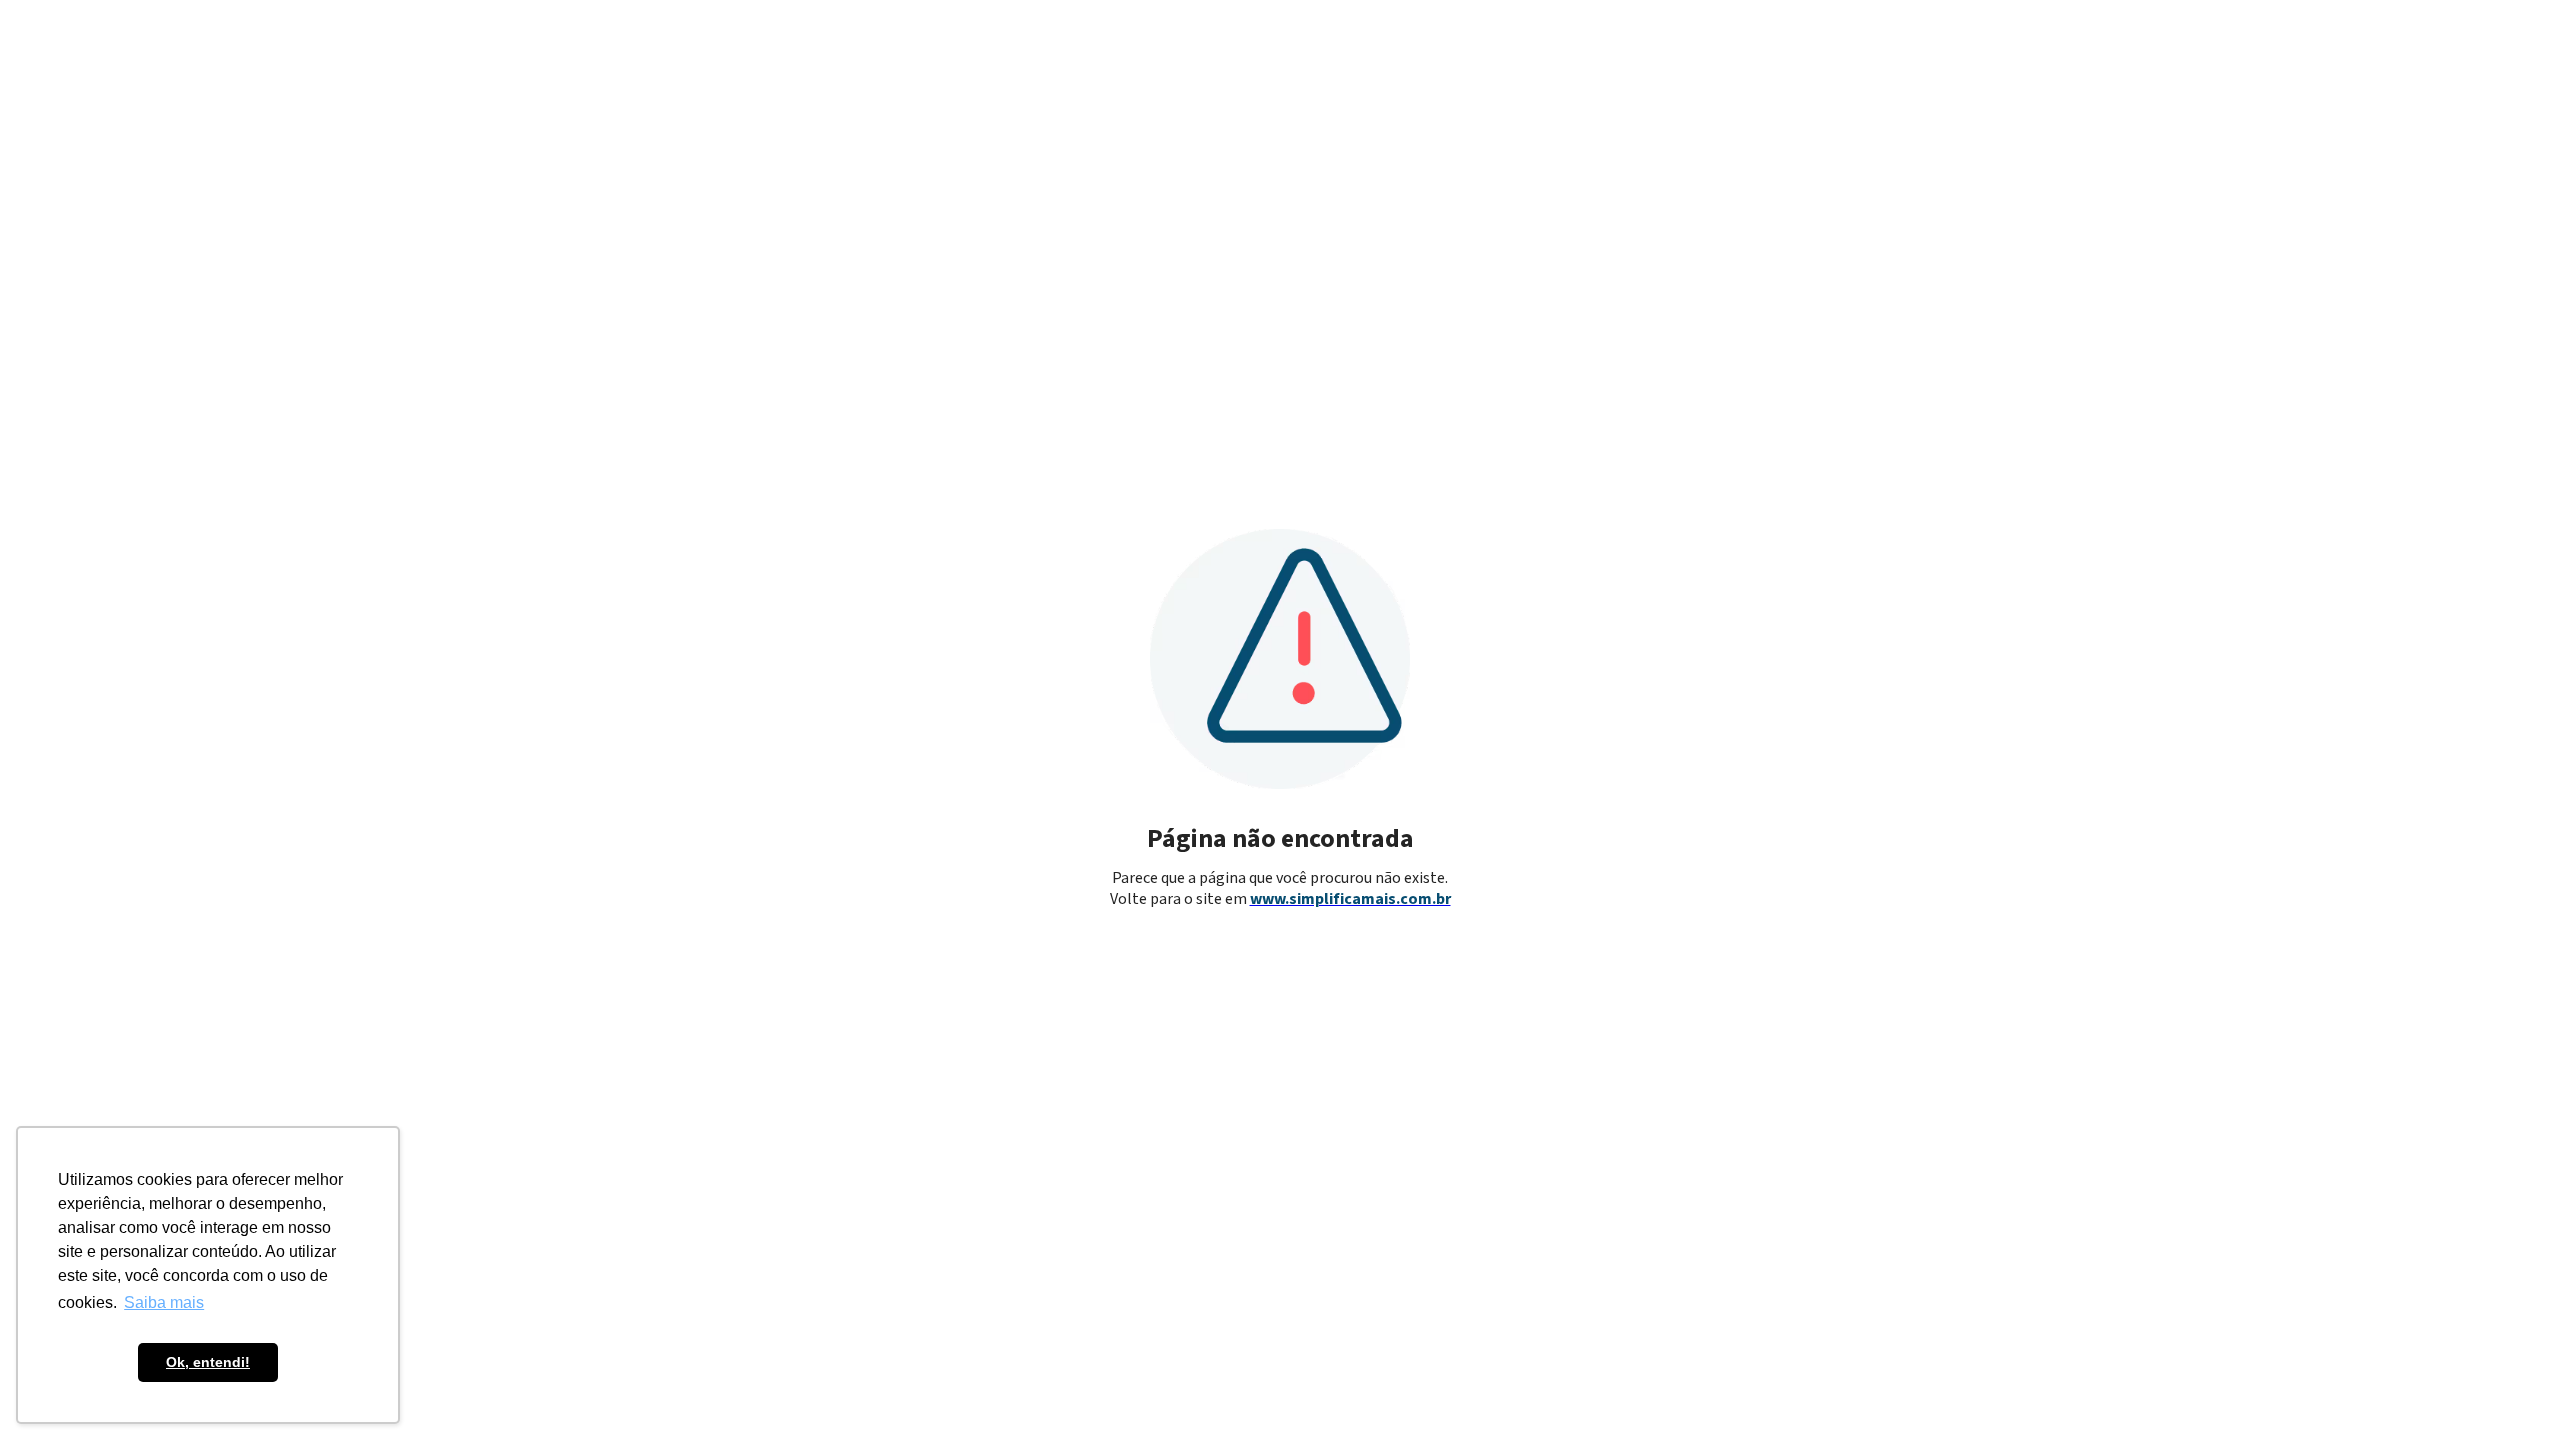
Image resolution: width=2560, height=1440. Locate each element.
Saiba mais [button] (164, 1302)
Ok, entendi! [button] (208, 1362)
